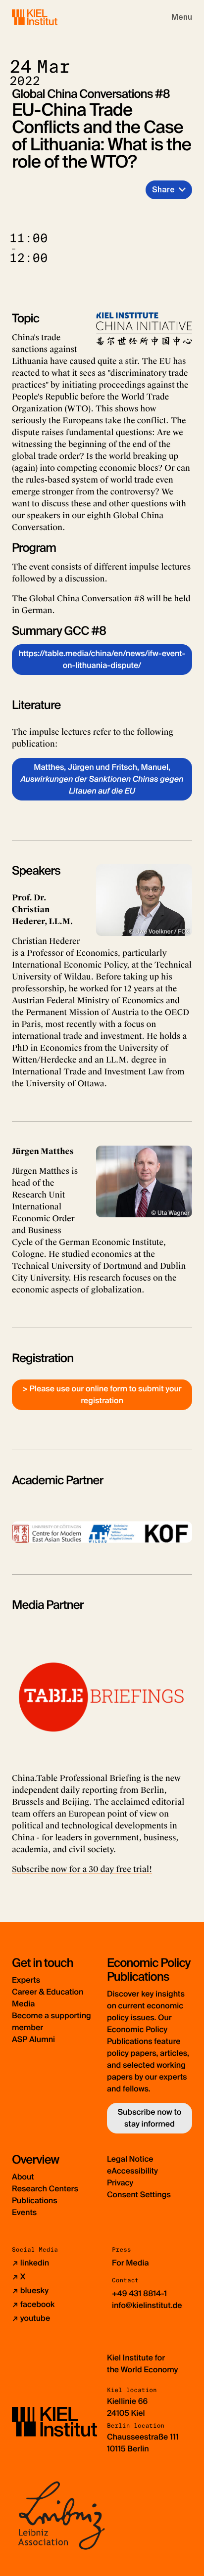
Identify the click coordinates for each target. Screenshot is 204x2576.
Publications (35, 2200)
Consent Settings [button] (139, 2195)
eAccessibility (132, 2171)
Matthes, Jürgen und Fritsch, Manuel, (102, 779)
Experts (26, 1980)
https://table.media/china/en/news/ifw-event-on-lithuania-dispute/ (102, 659)
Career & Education (48, 1992)
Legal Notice (130, 2159)
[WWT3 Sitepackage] (49, 17)
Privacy (120, 2183)
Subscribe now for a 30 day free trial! (82, 1869)
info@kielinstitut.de (147, 2305)
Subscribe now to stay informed (150, 2118)
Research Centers (45, 2189)
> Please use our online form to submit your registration (102, 1395)
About (23, 2177)
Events (24, 2212)
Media (23, 2004)
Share (163, 190)
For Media (130, 2263)
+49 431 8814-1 (139, 2293)
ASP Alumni (33, 2039)
